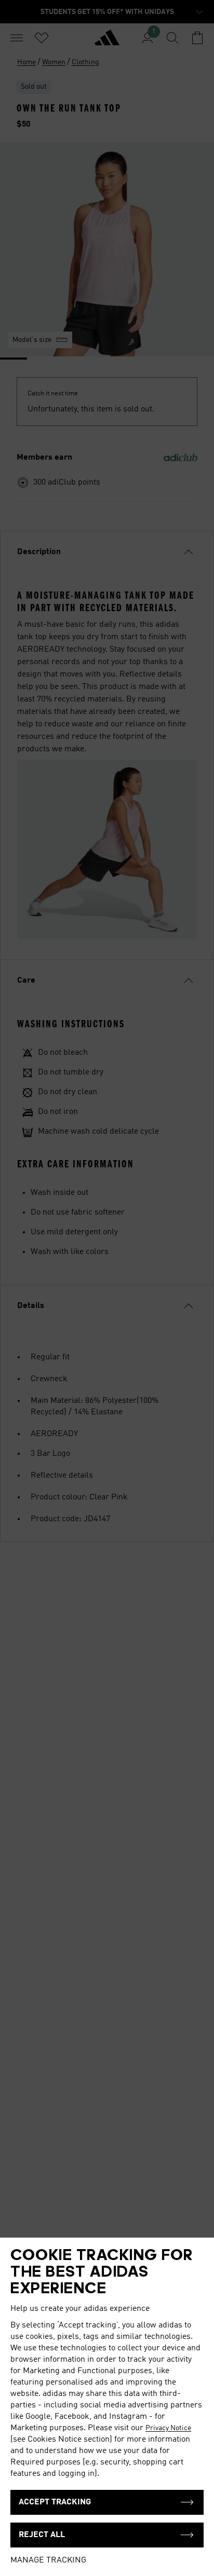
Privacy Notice (168, 2428)
